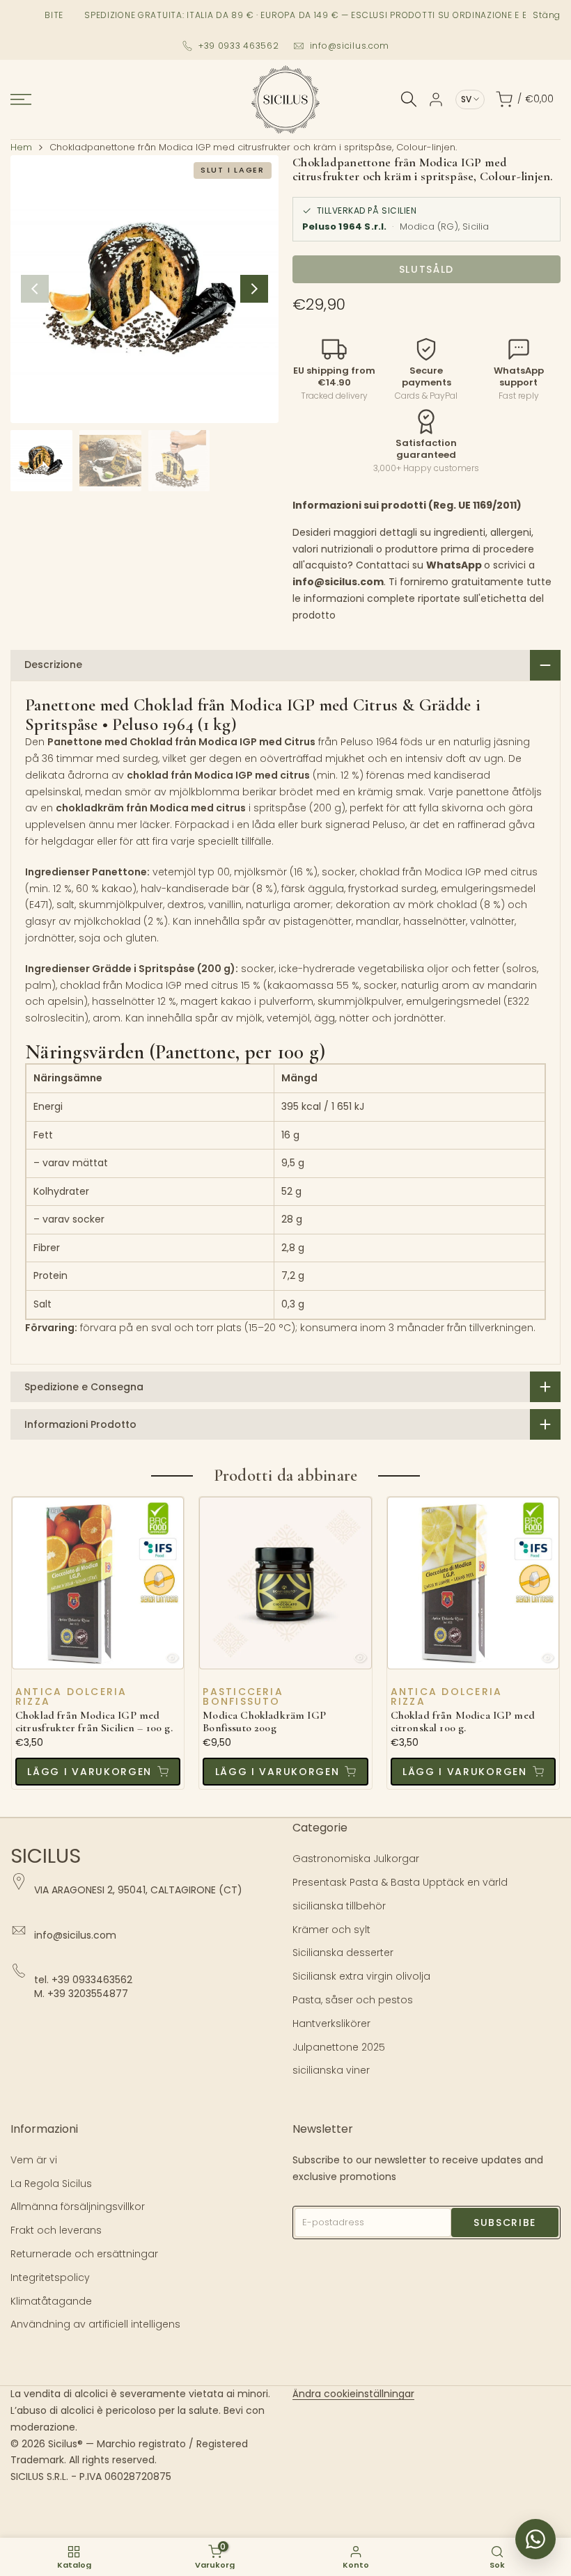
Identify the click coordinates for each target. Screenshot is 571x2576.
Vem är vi (34, 2160)
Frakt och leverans (56, 2230)
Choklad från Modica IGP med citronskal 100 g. (463, 1722)
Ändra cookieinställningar (353, 2394)
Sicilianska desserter (343, 1953)
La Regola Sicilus (51, 2184)
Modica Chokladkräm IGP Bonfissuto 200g (264, 1722)
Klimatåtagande (51, 2301)
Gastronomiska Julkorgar (356, 1859)
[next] (254, 289)
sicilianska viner (331, 2070)
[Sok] (409, 99)
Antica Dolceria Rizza (71, 1696)
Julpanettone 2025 (339, 2047)
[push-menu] (21, 100)
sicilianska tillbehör (339, 1906)
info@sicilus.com (350, 46)
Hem (21, 147)
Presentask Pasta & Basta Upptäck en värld (400, 1882)
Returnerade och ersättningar (84, 2254)
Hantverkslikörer (331, 2024)
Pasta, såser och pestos (353, 2000)
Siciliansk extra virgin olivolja (361, 1976)
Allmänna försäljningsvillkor (78, 2207)
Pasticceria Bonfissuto (243, 1696)
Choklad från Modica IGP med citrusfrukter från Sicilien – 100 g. (94, 1722)
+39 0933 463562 (239, 46)
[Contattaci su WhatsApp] (535, 2539)
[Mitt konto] (436, 100)
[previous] (35, 289)
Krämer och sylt (331, 1930)
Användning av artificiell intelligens (95, 2324)
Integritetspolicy (50, 2277)
